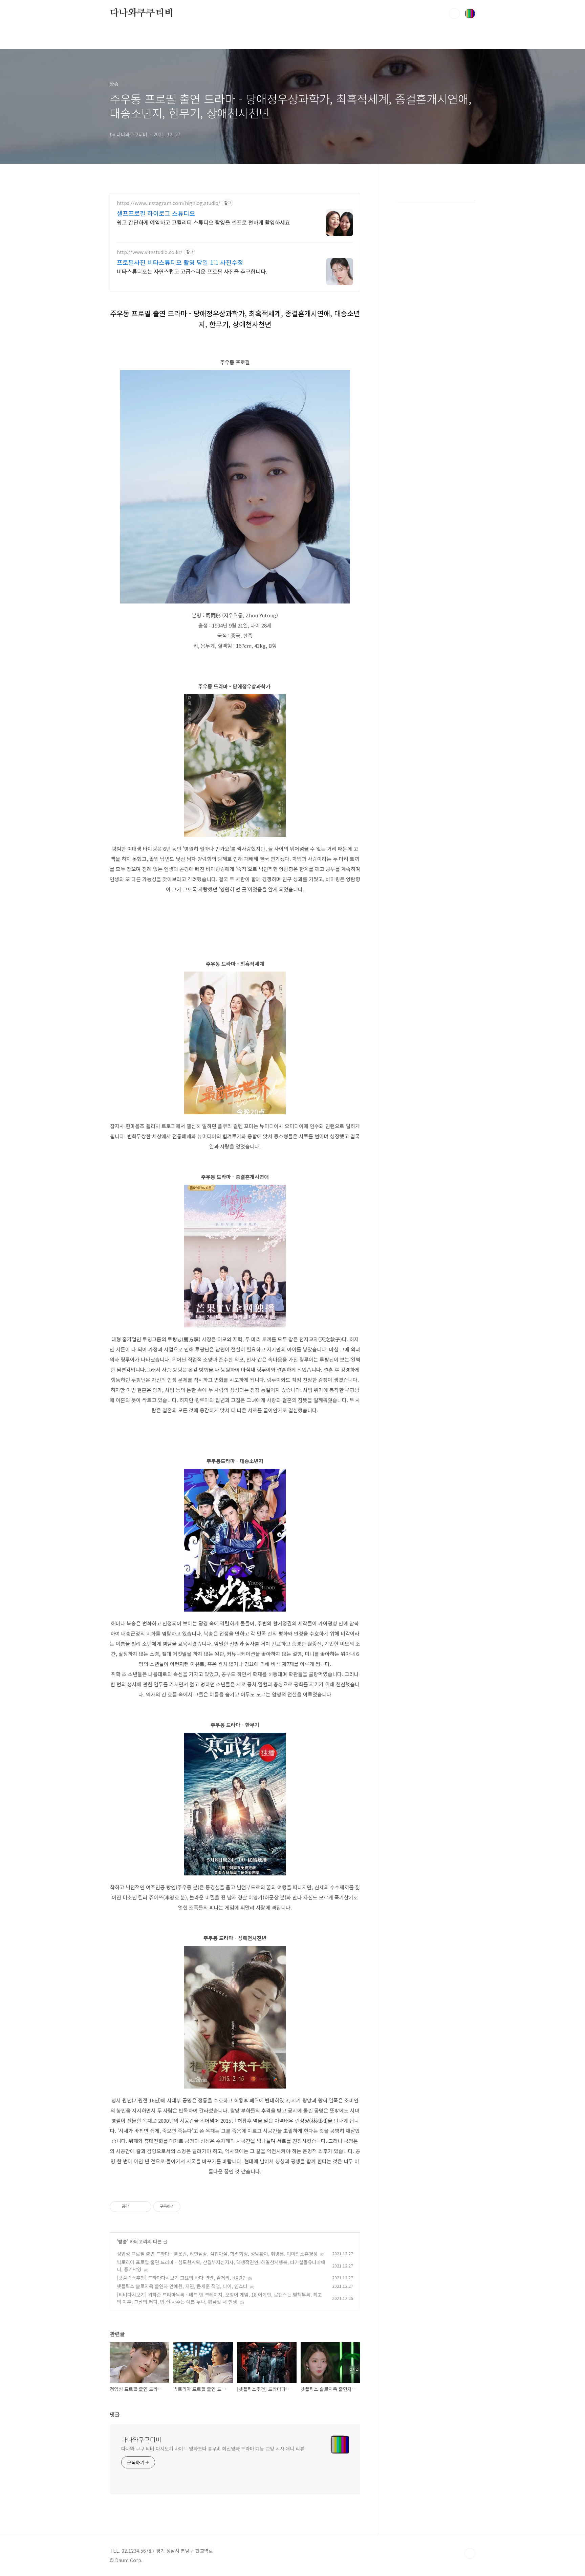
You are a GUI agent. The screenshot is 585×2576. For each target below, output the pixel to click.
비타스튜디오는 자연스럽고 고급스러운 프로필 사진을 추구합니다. (192, 271)
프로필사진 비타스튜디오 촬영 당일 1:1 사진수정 (180, 262)
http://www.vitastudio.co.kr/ (150, 252)
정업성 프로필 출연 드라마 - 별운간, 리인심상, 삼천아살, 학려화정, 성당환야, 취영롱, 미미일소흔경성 (217, 2254)
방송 (123, 2241)
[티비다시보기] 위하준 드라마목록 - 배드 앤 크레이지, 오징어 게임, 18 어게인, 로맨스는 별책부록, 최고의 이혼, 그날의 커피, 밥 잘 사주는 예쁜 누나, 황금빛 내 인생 (219, 2298)
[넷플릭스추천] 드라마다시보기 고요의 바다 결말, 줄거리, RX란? (181, 2278)
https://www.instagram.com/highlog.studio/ (169, 203)
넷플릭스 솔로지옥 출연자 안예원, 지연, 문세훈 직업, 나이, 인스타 (182, 2286)
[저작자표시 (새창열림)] (183, 2207)
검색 (454, 14)
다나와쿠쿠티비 (142, 13)
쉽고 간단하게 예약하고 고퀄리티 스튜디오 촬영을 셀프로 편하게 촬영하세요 (203, 222)
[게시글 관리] (144, 2207)
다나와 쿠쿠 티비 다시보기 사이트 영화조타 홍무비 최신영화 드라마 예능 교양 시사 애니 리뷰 (213, 2448)
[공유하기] (135, 2207)
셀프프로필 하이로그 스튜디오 (156, 213)
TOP (470, 2553)
